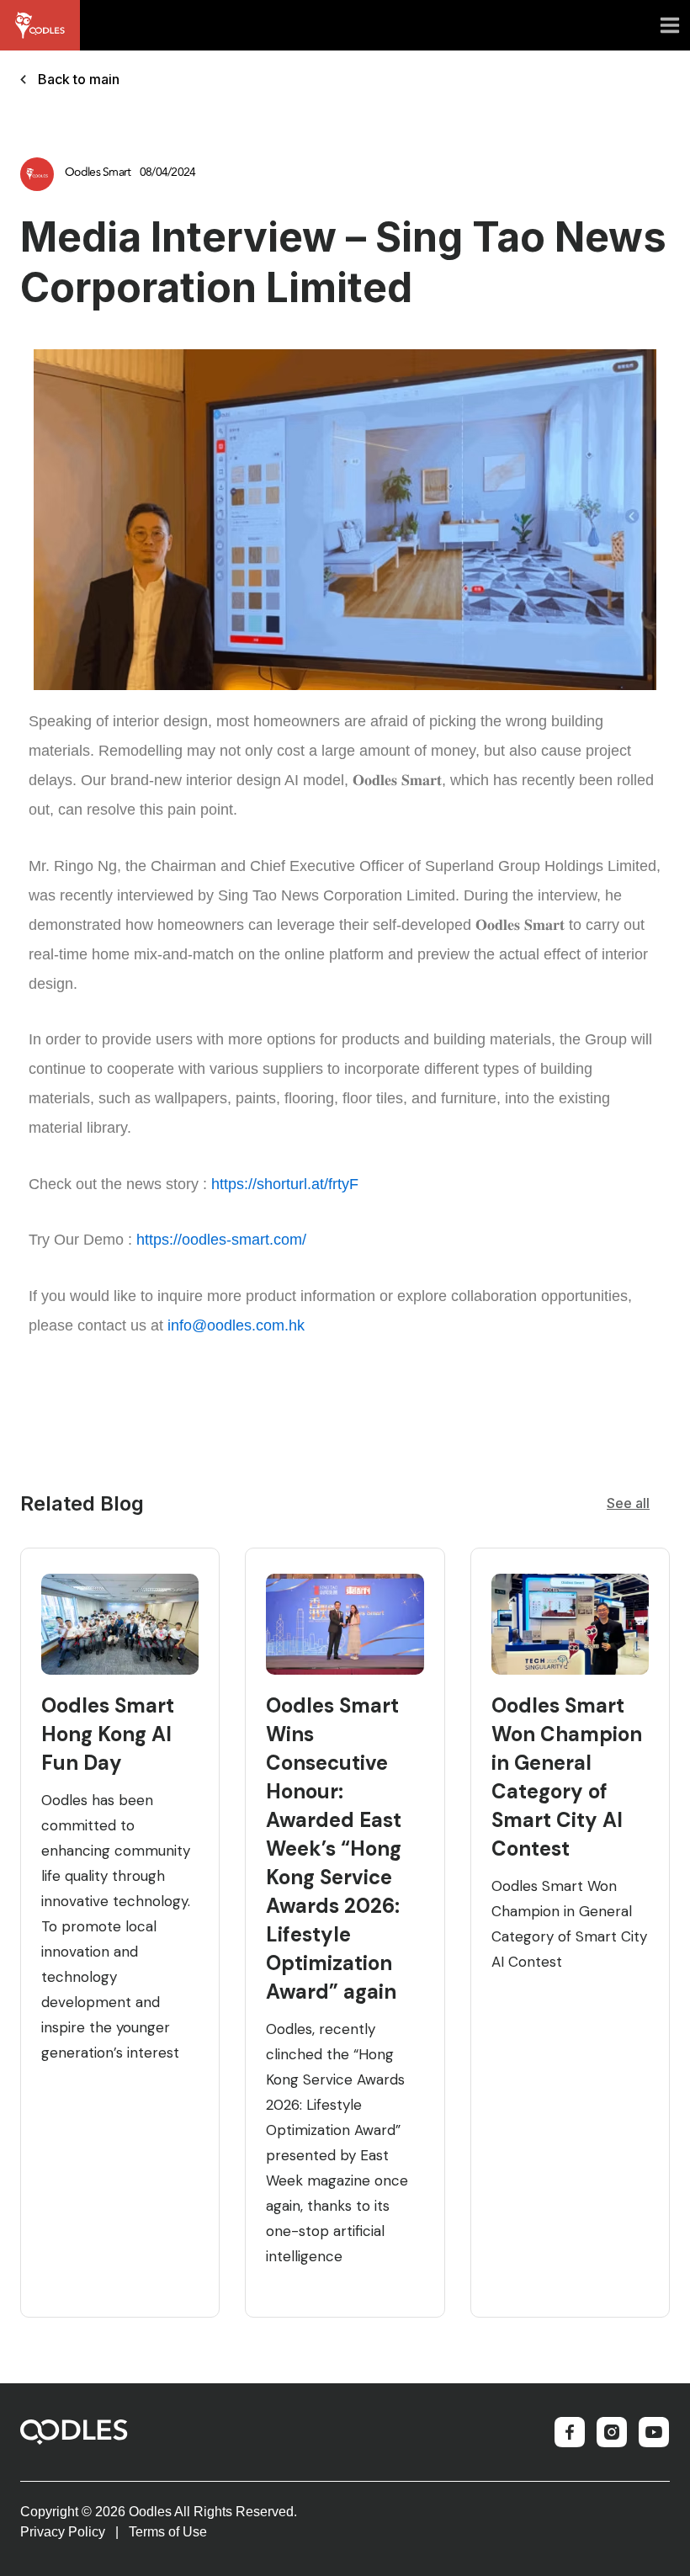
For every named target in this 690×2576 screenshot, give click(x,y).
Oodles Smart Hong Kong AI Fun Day (108, 1734)
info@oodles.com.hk (236, 1325)
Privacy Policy (63, 2532)
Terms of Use (168, 2532)
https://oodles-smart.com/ (221, 1240)
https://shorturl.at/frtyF (285, 1184)
